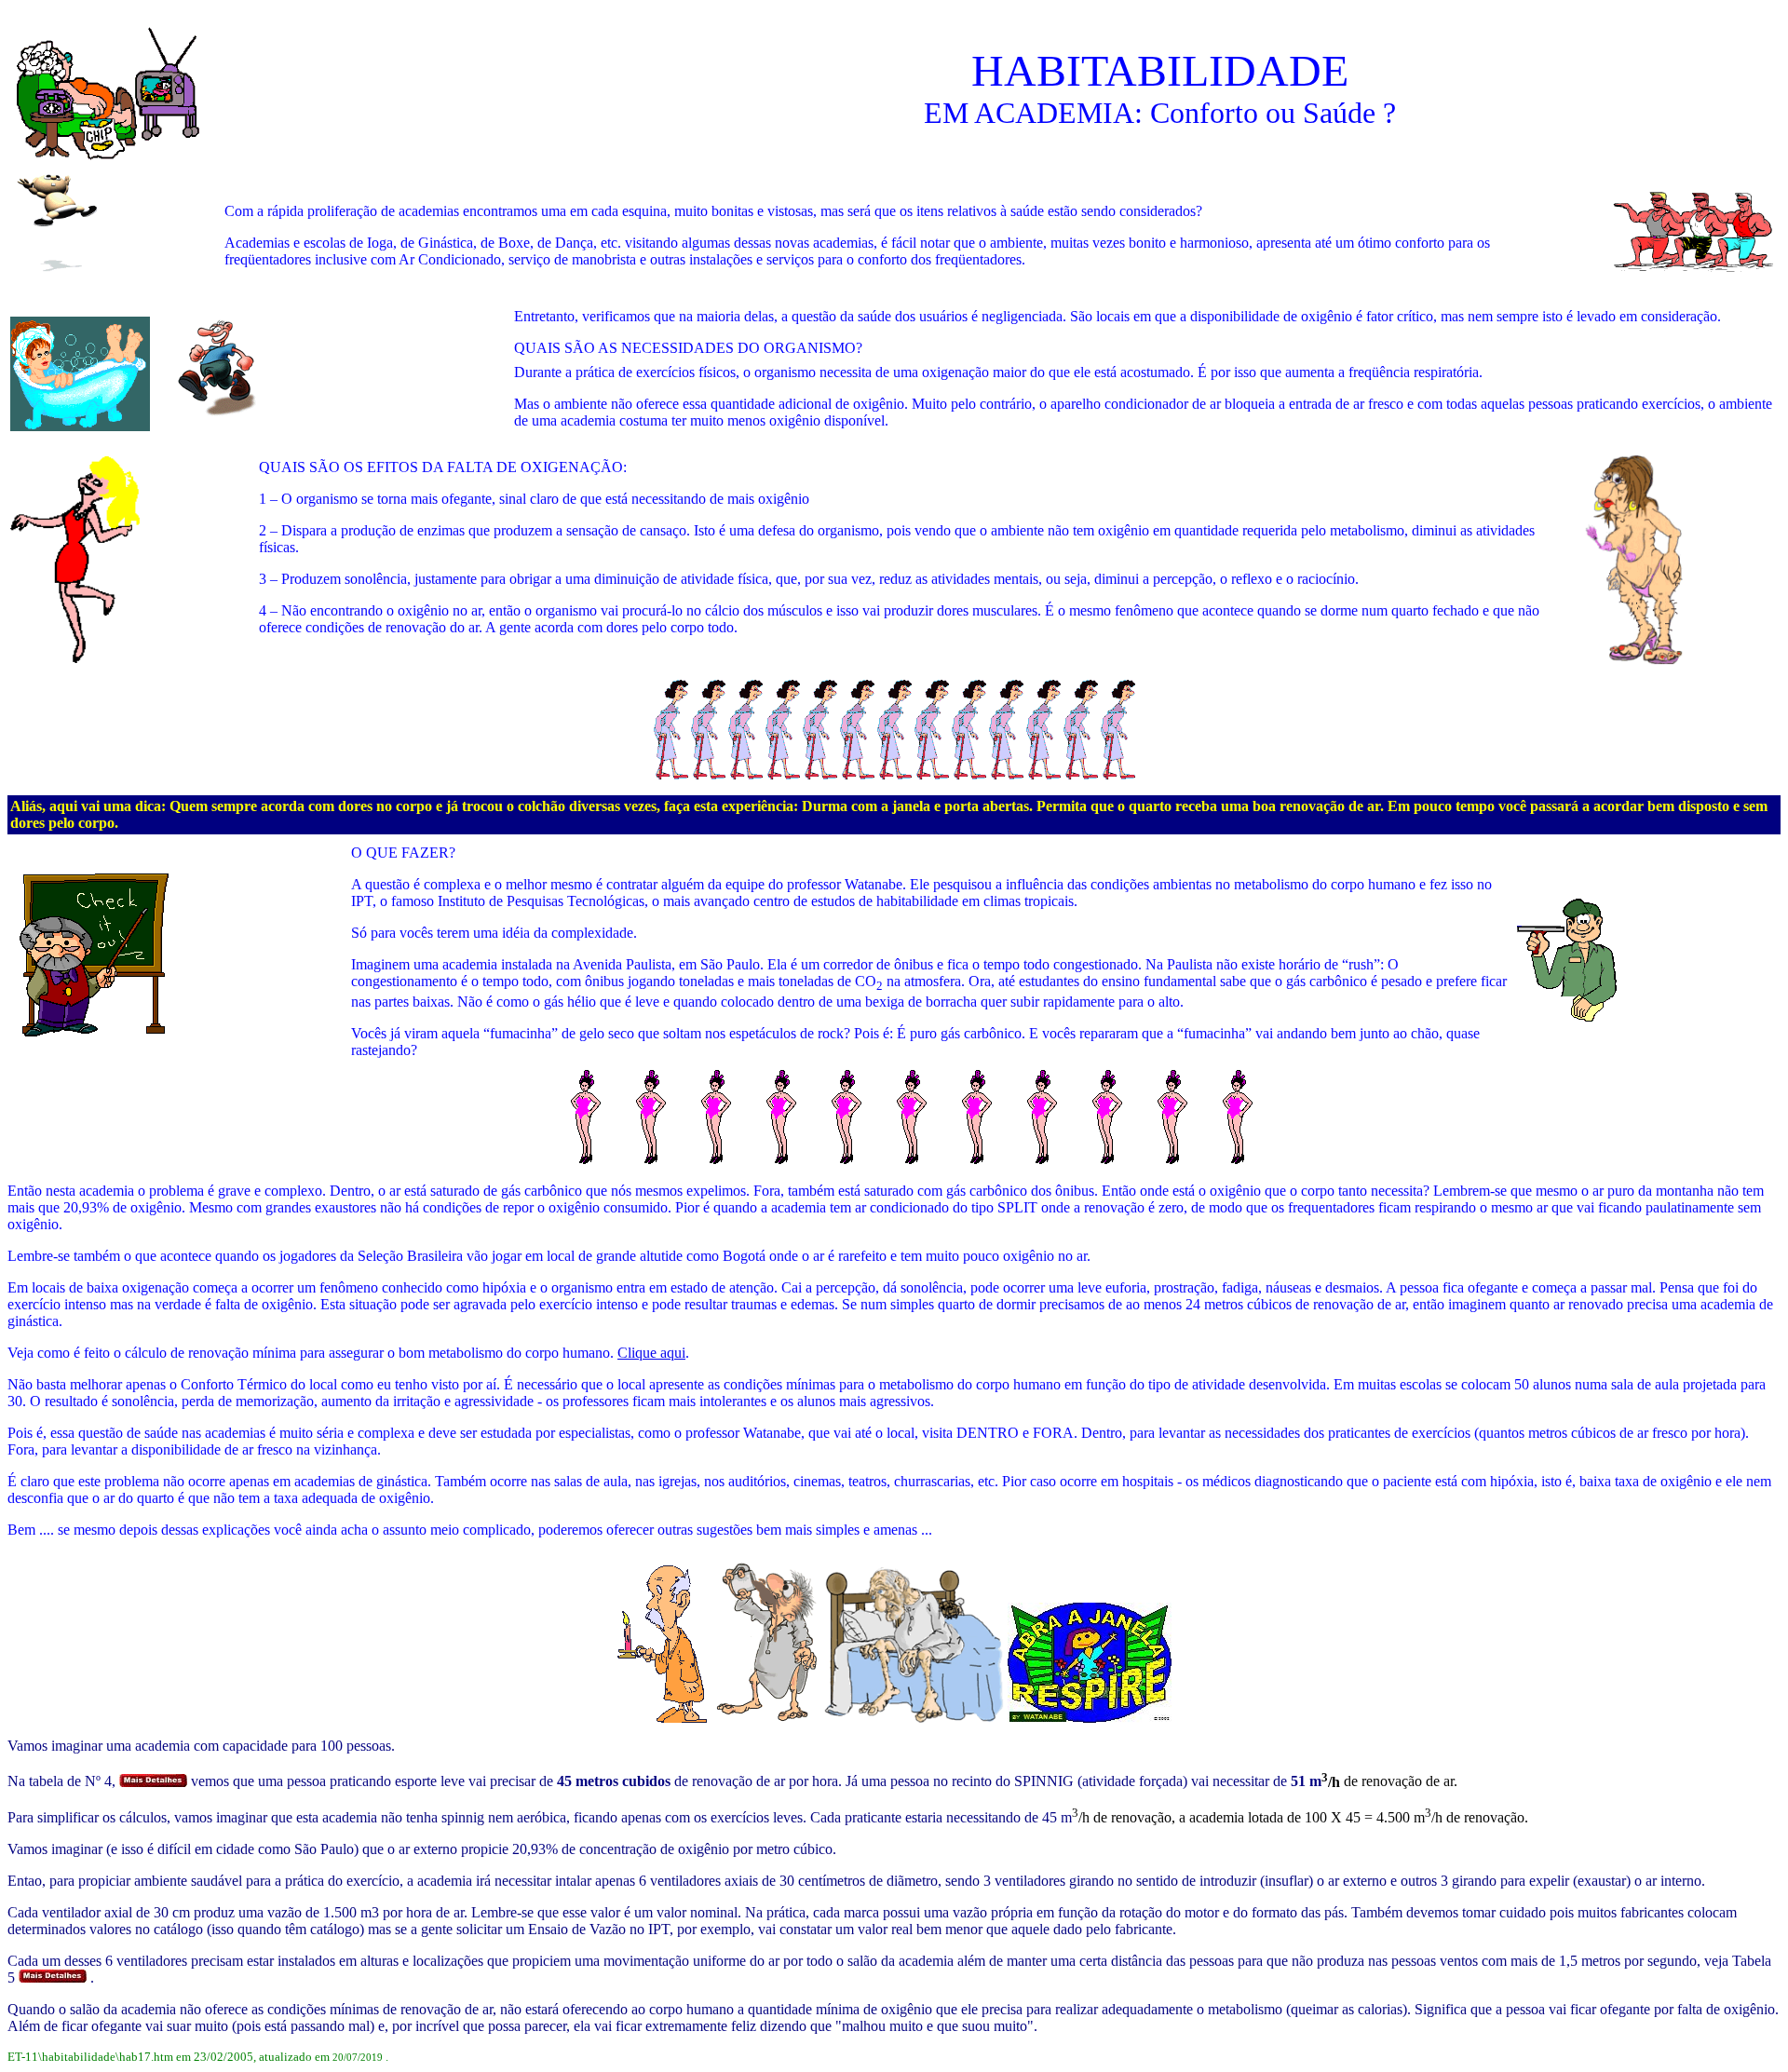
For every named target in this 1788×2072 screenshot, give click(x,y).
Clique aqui (651, 1353)
